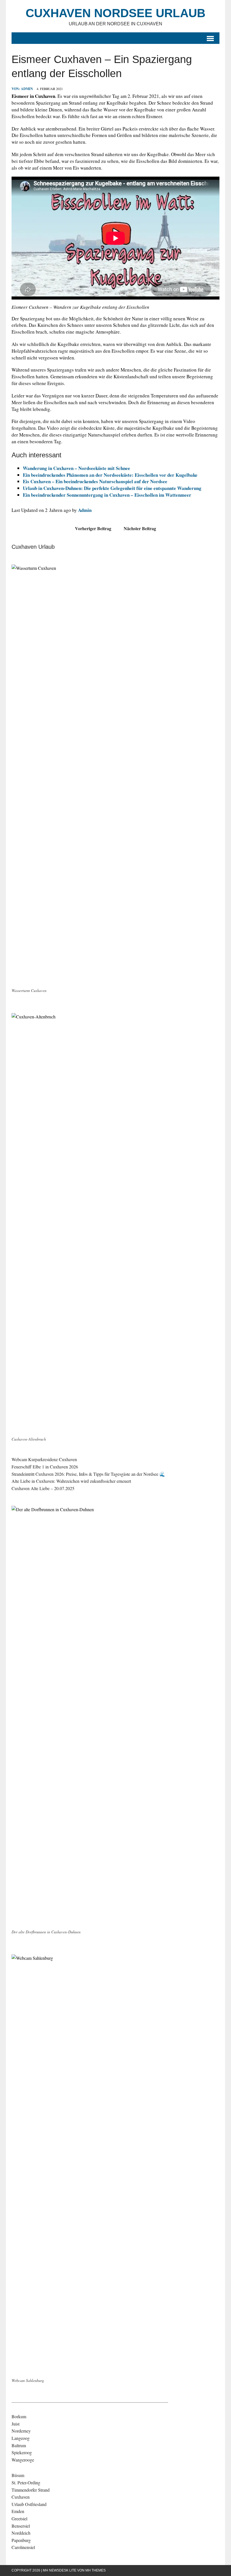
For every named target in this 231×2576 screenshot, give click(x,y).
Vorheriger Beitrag (93, 528)
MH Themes (95, 2570)
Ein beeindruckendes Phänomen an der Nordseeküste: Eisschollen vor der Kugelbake (110, 475)
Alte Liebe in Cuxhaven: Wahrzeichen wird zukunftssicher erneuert (71, 1481)
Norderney (21, 2431)
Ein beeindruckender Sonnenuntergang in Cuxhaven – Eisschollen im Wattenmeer (107, 495)
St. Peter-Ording (26, 2482)
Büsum (18, 2475)
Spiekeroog (22, 2452)
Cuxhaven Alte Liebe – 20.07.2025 (43, 1488)
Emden (18, 2511)
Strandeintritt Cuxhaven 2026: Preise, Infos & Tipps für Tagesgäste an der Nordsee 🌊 (88, 1474)
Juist (15, 2424)
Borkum (19, 2416)
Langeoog (21, 2438)
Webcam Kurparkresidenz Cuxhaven (44, 1459)
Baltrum (19, 2445)
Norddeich (21, 2533)
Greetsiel (19, 2518)
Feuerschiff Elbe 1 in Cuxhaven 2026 (45, 1467)
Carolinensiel (23, 2547)
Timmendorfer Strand (31, 2490)
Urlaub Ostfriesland (29, 2504)
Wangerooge (23, 2460)
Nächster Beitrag (140, 528)
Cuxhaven (21, 2497)
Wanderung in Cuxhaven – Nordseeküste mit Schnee (76, 468)
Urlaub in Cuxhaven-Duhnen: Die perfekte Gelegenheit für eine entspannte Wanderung (112, 488)
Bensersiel (21, 2526)
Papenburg (21, 2540)
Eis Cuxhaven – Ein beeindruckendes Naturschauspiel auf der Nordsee (95, 481)
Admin (27, 89)
